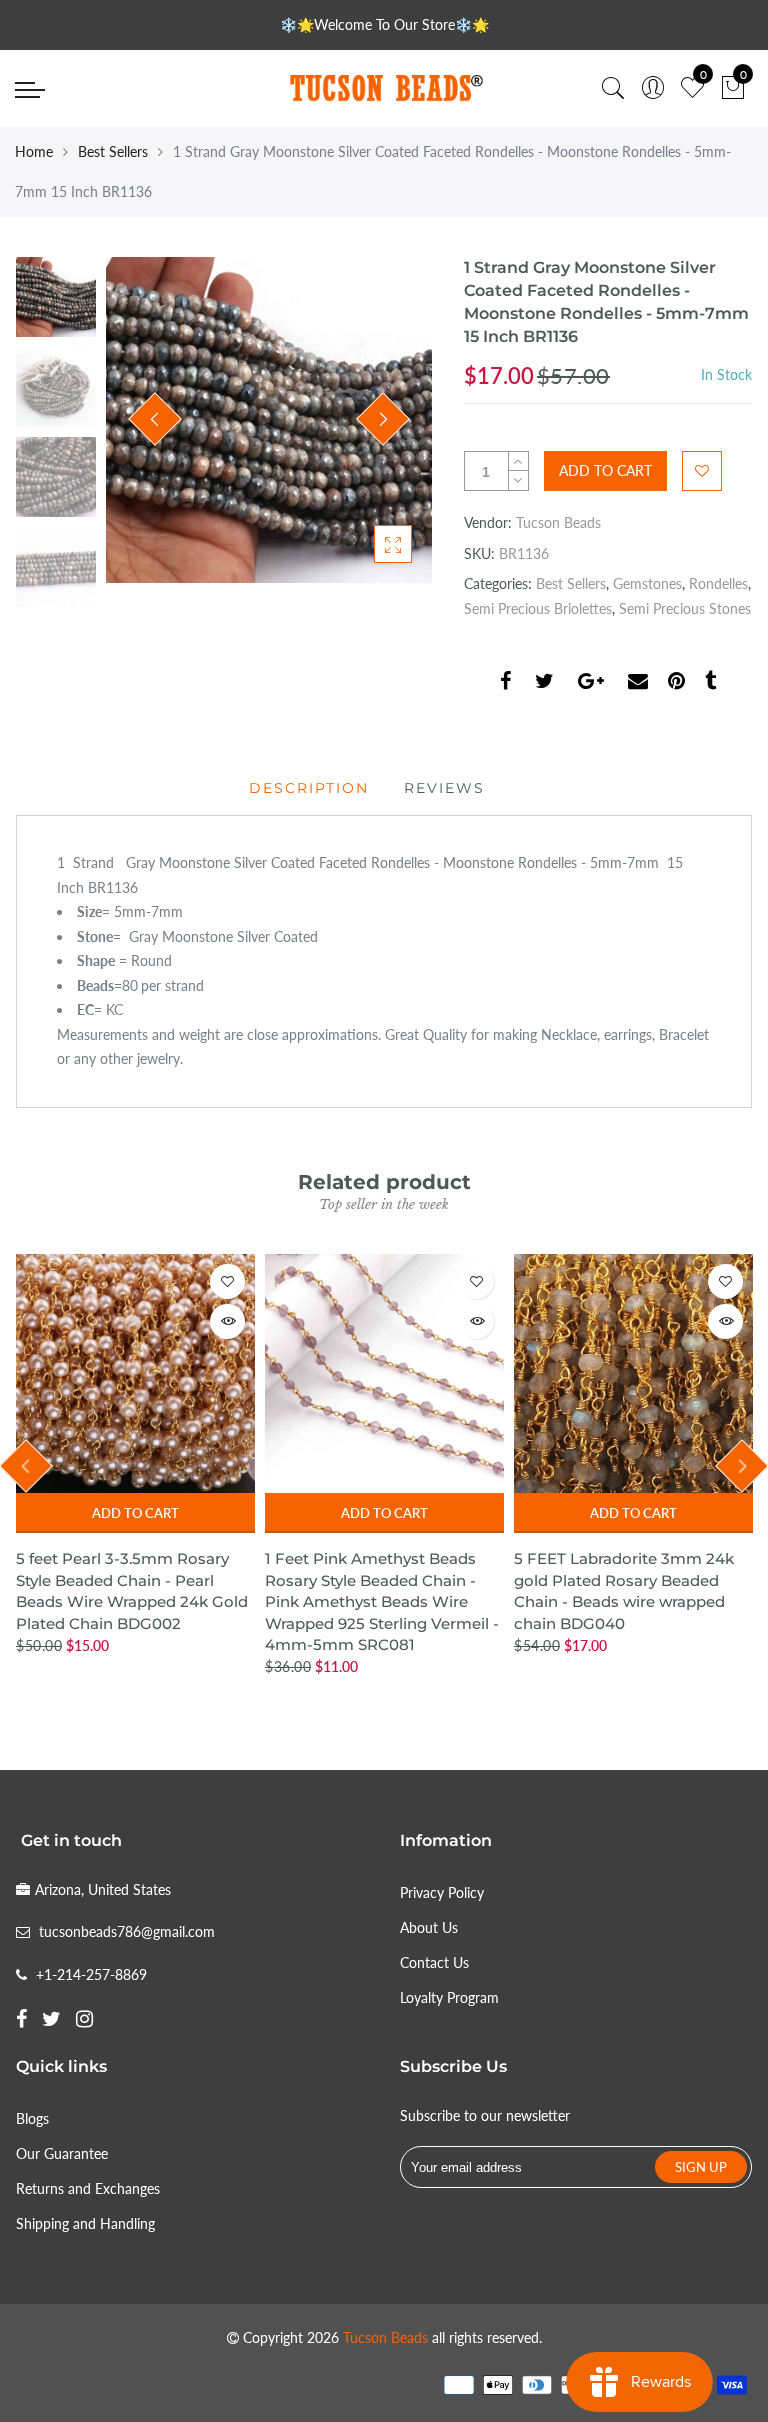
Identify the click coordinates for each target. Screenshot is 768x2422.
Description (309, 788)
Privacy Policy (442, 1892)
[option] (269, 420)
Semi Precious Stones (685, 608)
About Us (429, 1927)
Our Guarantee (62, 2153)
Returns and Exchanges (88, 2188)
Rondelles (718, 583)
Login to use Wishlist (702, 471)
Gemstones (647, 583)
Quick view (227, 1321)
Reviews (444, 788)
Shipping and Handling (85, 2223)
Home (34, 151)
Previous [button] (155, 419)
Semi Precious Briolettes (538, 608)
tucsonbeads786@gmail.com (127, 1931)
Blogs (32, 2118)
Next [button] (383, 419)
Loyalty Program (449, 1997)
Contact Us (434, 1962)
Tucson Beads (558, 522)
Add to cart (135, 1513)
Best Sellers (113, 151)
